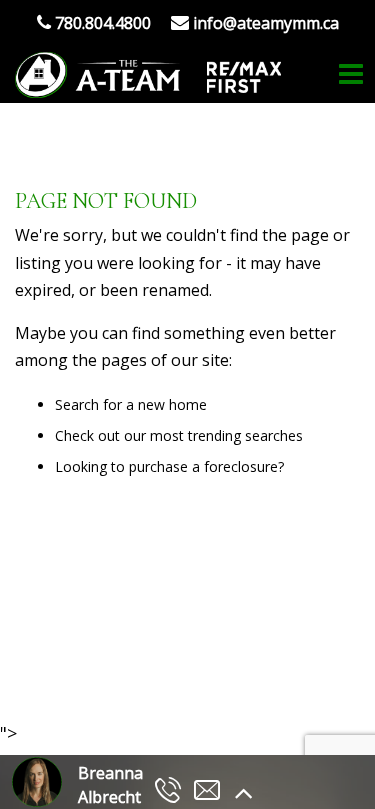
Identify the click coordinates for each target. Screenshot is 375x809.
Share (176, 666)
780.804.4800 (101, 23)
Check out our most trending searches (179, 435)
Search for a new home (131, 404)
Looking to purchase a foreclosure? (169, 466)
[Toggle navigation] (351, 74)
